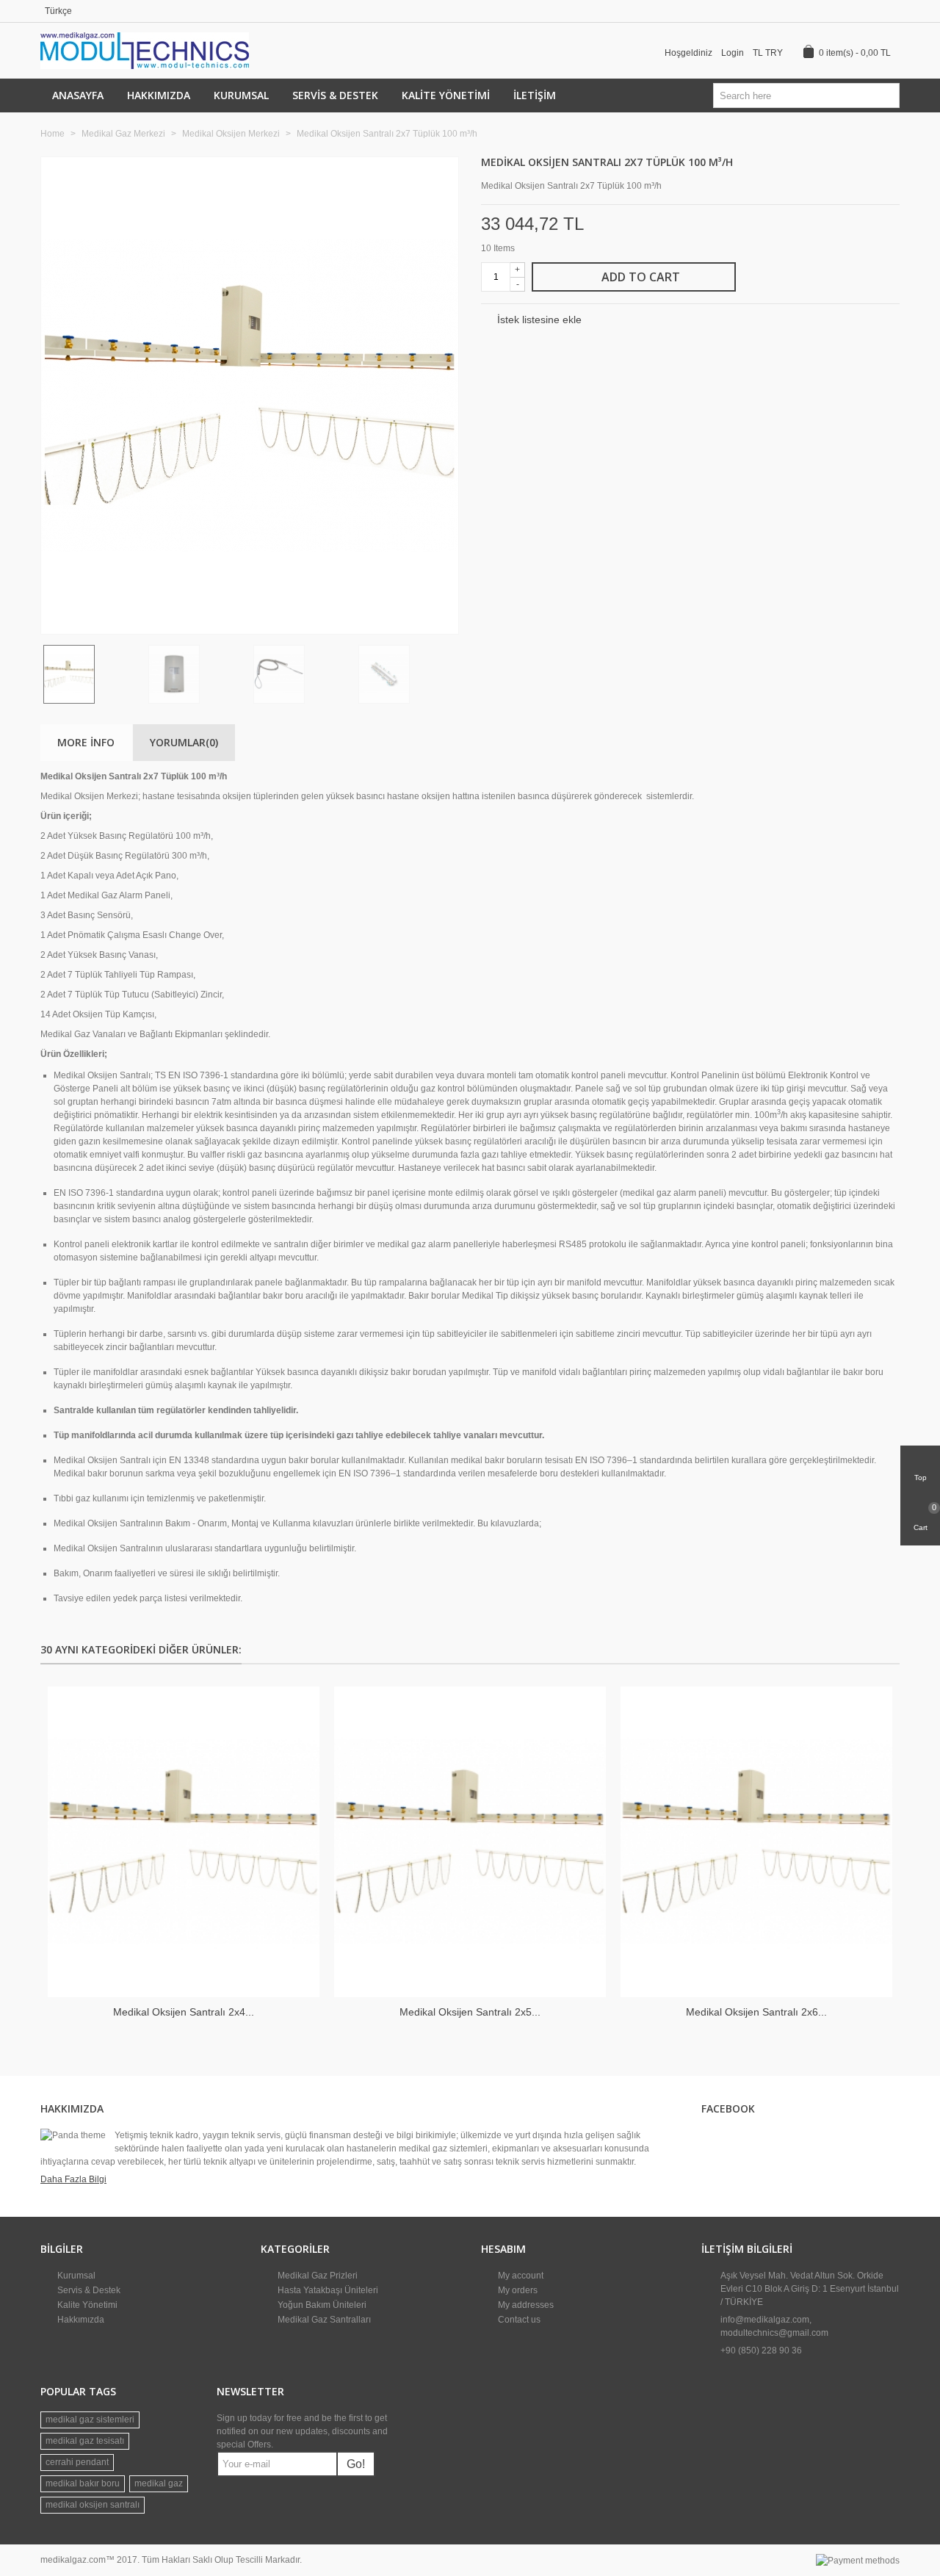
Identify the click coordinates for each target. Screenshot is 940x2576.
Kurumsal (241, 95)
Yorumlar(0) (184, 742)
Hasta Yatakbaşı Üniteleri (327, 2290)
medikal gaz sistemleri (90, 2420)
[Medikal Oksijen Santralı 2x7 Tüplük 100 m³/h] (440, 615)
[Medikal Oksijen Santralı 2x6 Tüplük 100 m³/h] (756, 1842)
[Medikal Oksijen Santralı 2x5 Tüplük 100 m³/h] (470, 1842)
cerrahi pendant (77, 2462)
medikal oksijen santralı (93, 2505)
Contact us (518, 2320)
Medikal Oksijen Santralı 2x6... (756, 2012)
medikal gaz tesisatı (85, 2441)
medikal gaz (159, 2483)
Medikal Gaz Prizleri (317, 2276)
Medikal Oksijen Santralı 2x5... (470, 2012)
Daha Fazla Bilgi (73, 2179)
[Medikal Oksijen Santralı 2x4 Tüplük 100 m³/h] (184, 1842)
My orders (517, 2290)
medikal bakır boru (83, 2483)
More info (86, 742)
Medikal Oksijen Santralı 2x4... (184, 2012)
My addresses (525, 2305)
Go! (356, 2464)
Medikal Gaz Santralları (323, 2320)
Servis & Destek (335, 95)
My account (520, 2276)
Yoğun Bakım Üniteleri (321, 2305)
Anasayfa (78, 95)
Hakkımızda (159, 95)
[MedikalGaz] (145, 50)
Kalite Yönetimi (446, 95)
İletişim (535, 95)
